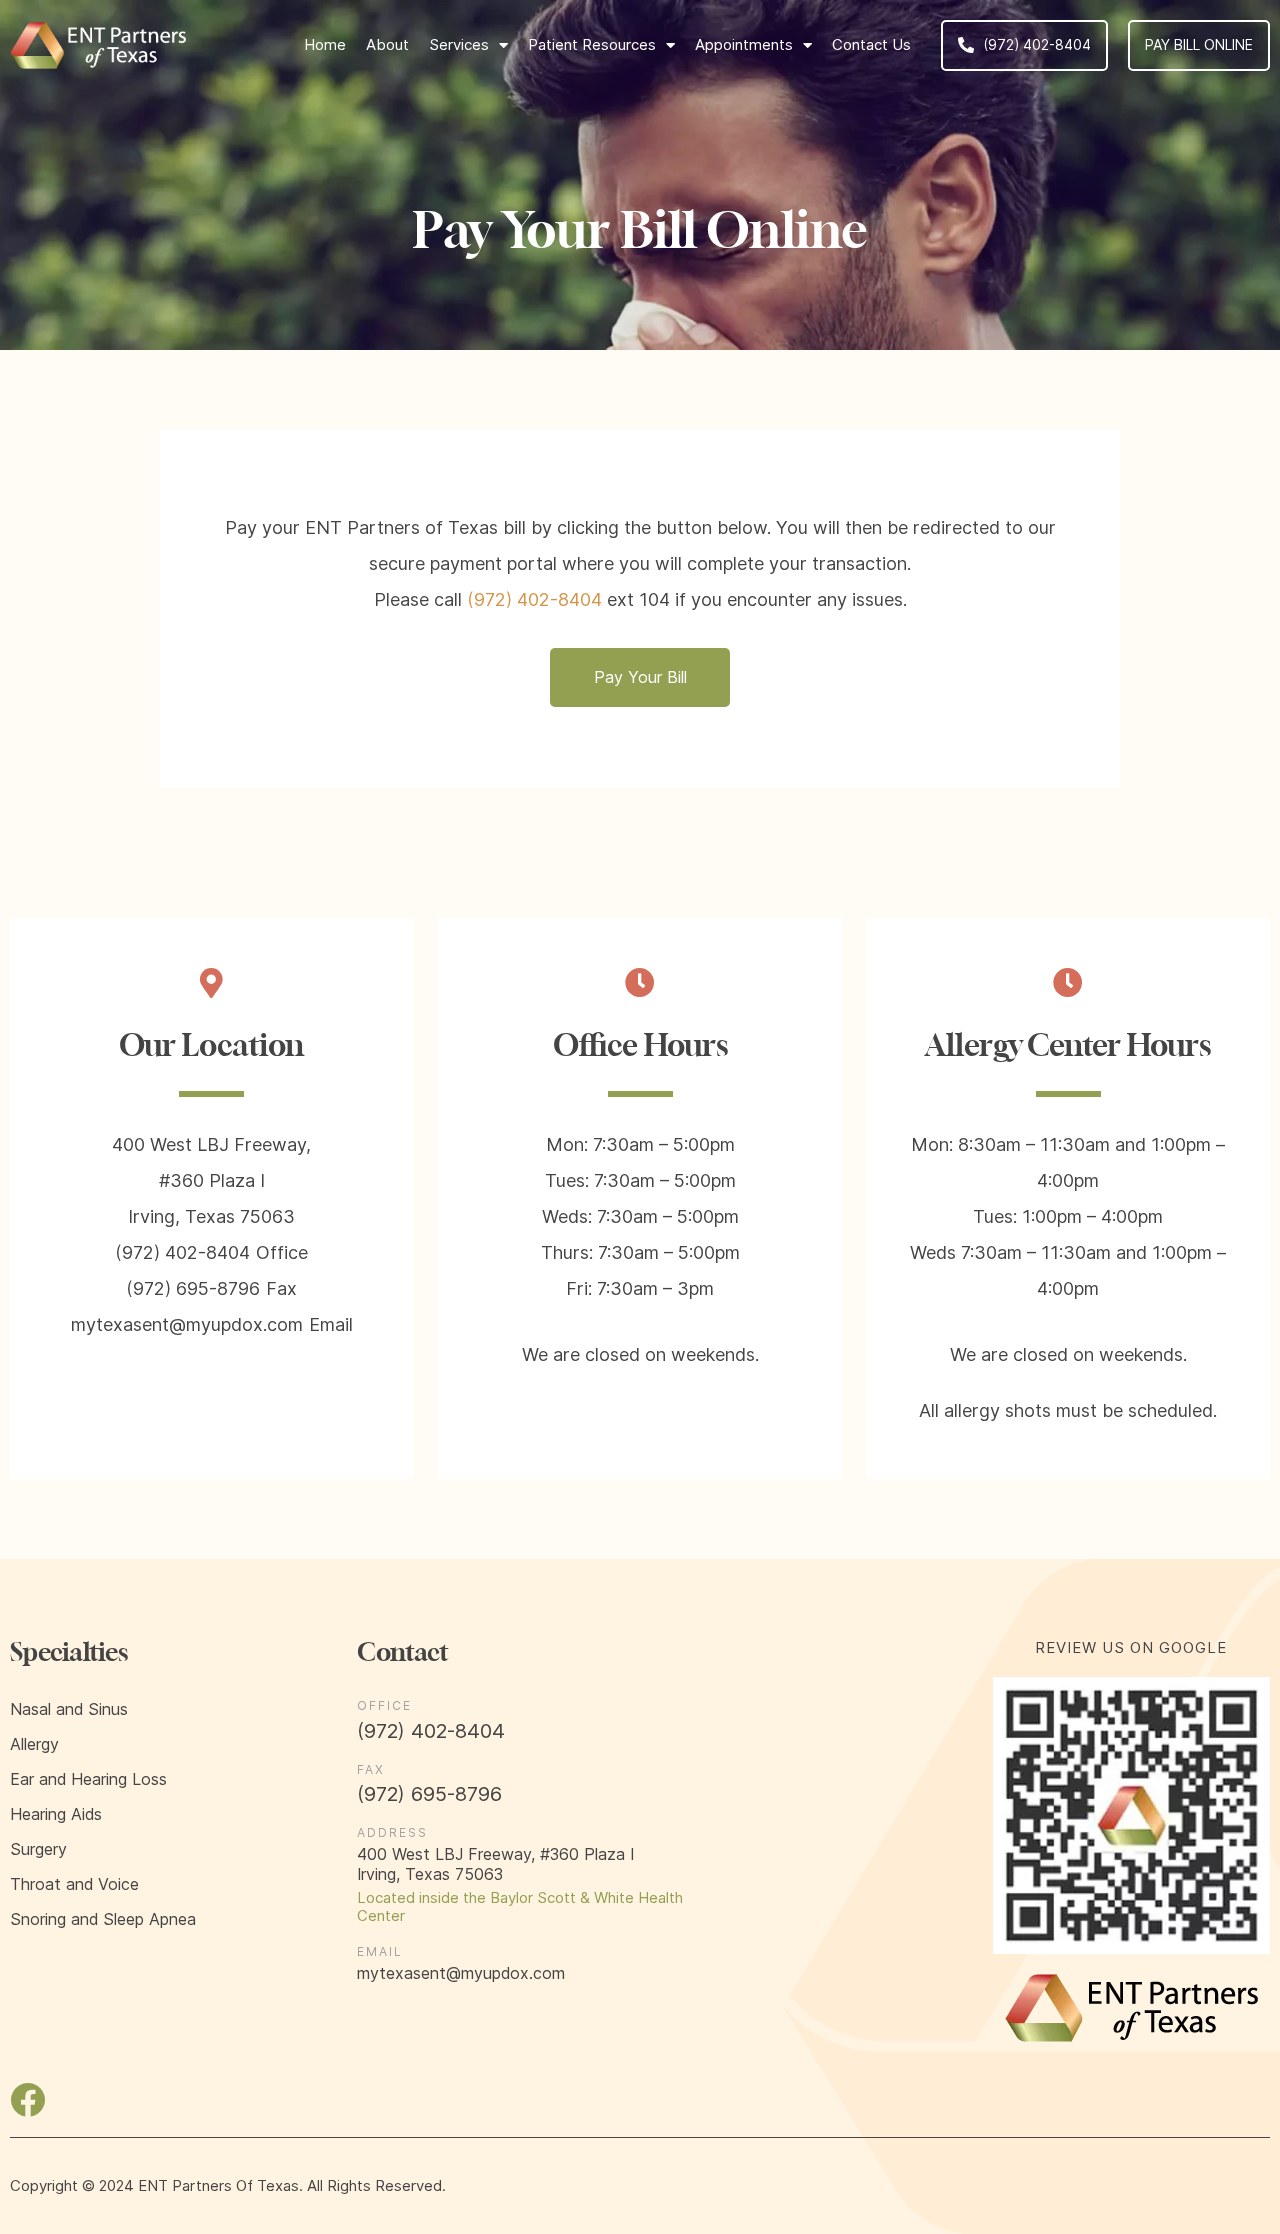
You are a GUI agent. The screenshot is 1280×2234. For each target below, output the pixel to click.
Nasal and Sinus (69, 1709)
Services (459, 45)
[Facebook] (27, 2099)
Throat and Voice (74, 1884)
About (387, 45)
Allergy (34, 1744)
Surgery (38, 1849)
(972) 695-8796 (193, 1288)
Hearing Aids (56, 1814)
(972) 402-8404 (1037, 45)
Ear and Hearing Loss (88, 1779)
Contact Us (871, 45)
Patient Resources (592, 45)
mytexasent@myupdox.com (187, 1324)
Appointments (744, 45)
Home (325, 45)
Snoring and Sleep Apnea (103, 1919)
